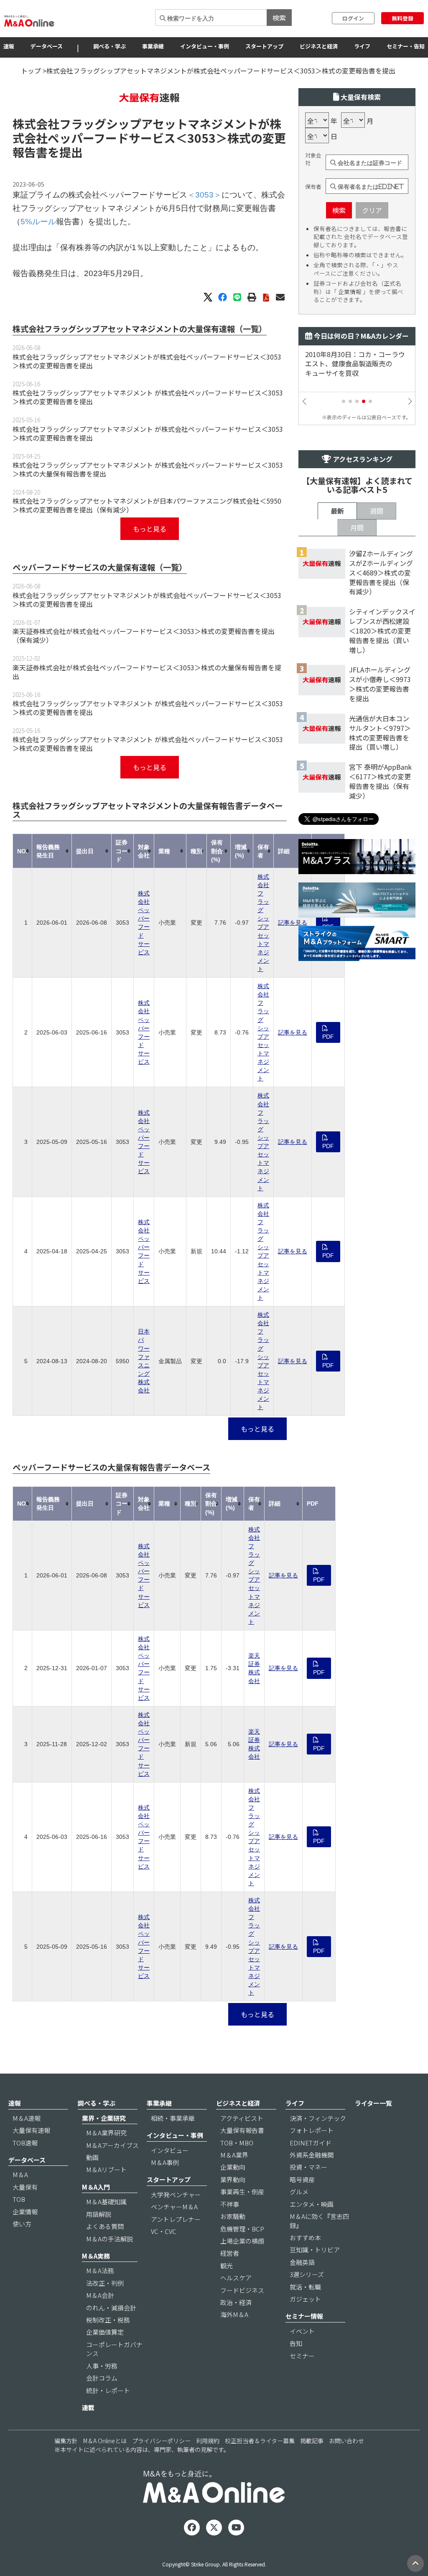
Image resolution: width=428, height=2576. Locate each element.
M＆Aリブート (106, 2169)
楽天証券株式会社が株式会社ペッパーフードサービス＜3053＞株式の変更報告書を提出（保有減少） (144, 635)
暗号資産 (302, 2179)
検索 (279, 18)
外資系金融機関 (312, 2155)
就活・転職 (305, 2287)
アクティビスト (242, 2118)
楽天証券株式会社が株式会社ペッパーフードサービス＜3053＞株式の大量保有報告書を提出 (147, 672)
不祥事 (230, 2204)
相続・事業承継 (173, 2118)
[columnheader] (23, 851)
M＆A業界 (234, 2155)
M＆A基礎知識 (106, 2202)
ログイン (353, 18)
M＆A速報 (27, 2118)
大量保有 (25, 2187)
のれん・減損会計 (111, 2308)
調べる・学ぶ (110, 46)
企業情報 (25, 2212)
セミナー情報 (304, 2316)
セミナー (302, 2356)
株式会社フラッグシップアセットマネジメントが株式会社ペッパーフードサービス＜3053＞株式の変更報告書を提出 (147, 361)
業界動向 (233, 2179)
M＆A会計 (100, 2295)
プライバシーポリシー (161, 2441)
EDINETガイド (311, 2143)
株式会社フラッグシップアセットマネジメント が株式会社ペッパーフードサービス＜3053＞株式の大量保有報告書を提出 (148, 469)
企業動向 (233, 2167)
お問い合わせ (346, 2441)
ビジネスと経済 (319, 46)
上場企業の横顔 (242, 2241)
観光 (227, 2265)
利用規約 (208, 2441)
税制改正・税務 (108, 2320)
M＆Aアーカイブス (112, 2145)
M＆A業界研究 (106, 2133)
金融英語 (302, 2262)
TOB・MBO (237, 2143)
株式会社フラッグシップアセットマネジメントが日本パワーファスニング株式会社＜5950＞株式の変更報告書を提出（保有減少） (147, 505)
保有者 (313, 187)
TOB (19, 2199)
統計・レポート (108, 2390)
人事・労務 (102, 2366)
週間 (377, 511)
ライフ (362, 46)
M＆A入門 (96, 2187)
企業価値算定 (105, 2332)
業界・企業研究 (104, 2118)
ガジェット (305, 2299)
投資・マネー (308, 2167)
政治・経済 (236, 2302)
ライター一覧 (373, 2103)
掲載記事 (312, 2441)
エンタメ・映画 (312, 2204)
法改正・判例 (105, 2283)
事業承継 (153, 46)
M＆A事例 (165, 2162)
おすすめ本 (305, 2238)
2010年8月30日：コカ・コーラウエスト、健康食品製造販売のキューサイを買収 (355, 364)
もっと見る (150, 529)
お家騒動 (233, 2216)
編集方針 (66, 2441)
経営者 (230, 2253)
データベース (47, 46)
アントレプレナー (176, 2219)
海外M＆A (234, 2314)
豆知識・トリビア (315, 2250)
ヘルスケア (236, 2278)
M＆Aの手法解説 (110, 2239)
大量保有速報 (31, 2130)
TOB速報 (25, 2143)
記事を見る (293, 923)
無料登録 (403, 18)
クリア (372, 210)
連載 (88, 2407)
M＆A (20, 2174)
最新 (337, 511)
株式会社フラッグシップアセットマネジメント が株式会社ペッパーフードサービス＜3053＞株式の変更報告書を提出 (148, 397)
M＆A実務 (96, 2256)
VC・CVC (164, 2231)
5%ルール (38, 222)
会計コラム (102, 2378)
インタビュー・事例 (205, 46)
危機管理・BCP (242, 2229)
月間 (357, 527)
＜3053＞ (201, 138)
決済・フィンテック (318, 2118)
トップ (31, 71)
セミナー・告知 (406, 46)
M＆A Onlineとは (105, 2441)
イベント (302, 2331)
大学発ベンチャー (176, 2194)
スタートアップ (264, 46)
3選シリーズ (307, 2274)
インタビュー (170, 2150)
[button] (344, 401)
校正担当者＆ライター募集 (260, 2441)
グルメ (299, 2192)
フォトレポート (312, 2130)
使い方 (22, 2224)
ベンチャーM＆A (174, 2207)
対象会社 (313, 159)
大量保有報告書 (242, 2130)
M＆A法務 (100, 2270)
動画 (92, 2157)
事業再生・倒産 (242, 2192)
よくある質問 (105, 2226)
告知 (296, 2343)
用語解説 (99, 2214)
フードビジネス (242, 2290)
